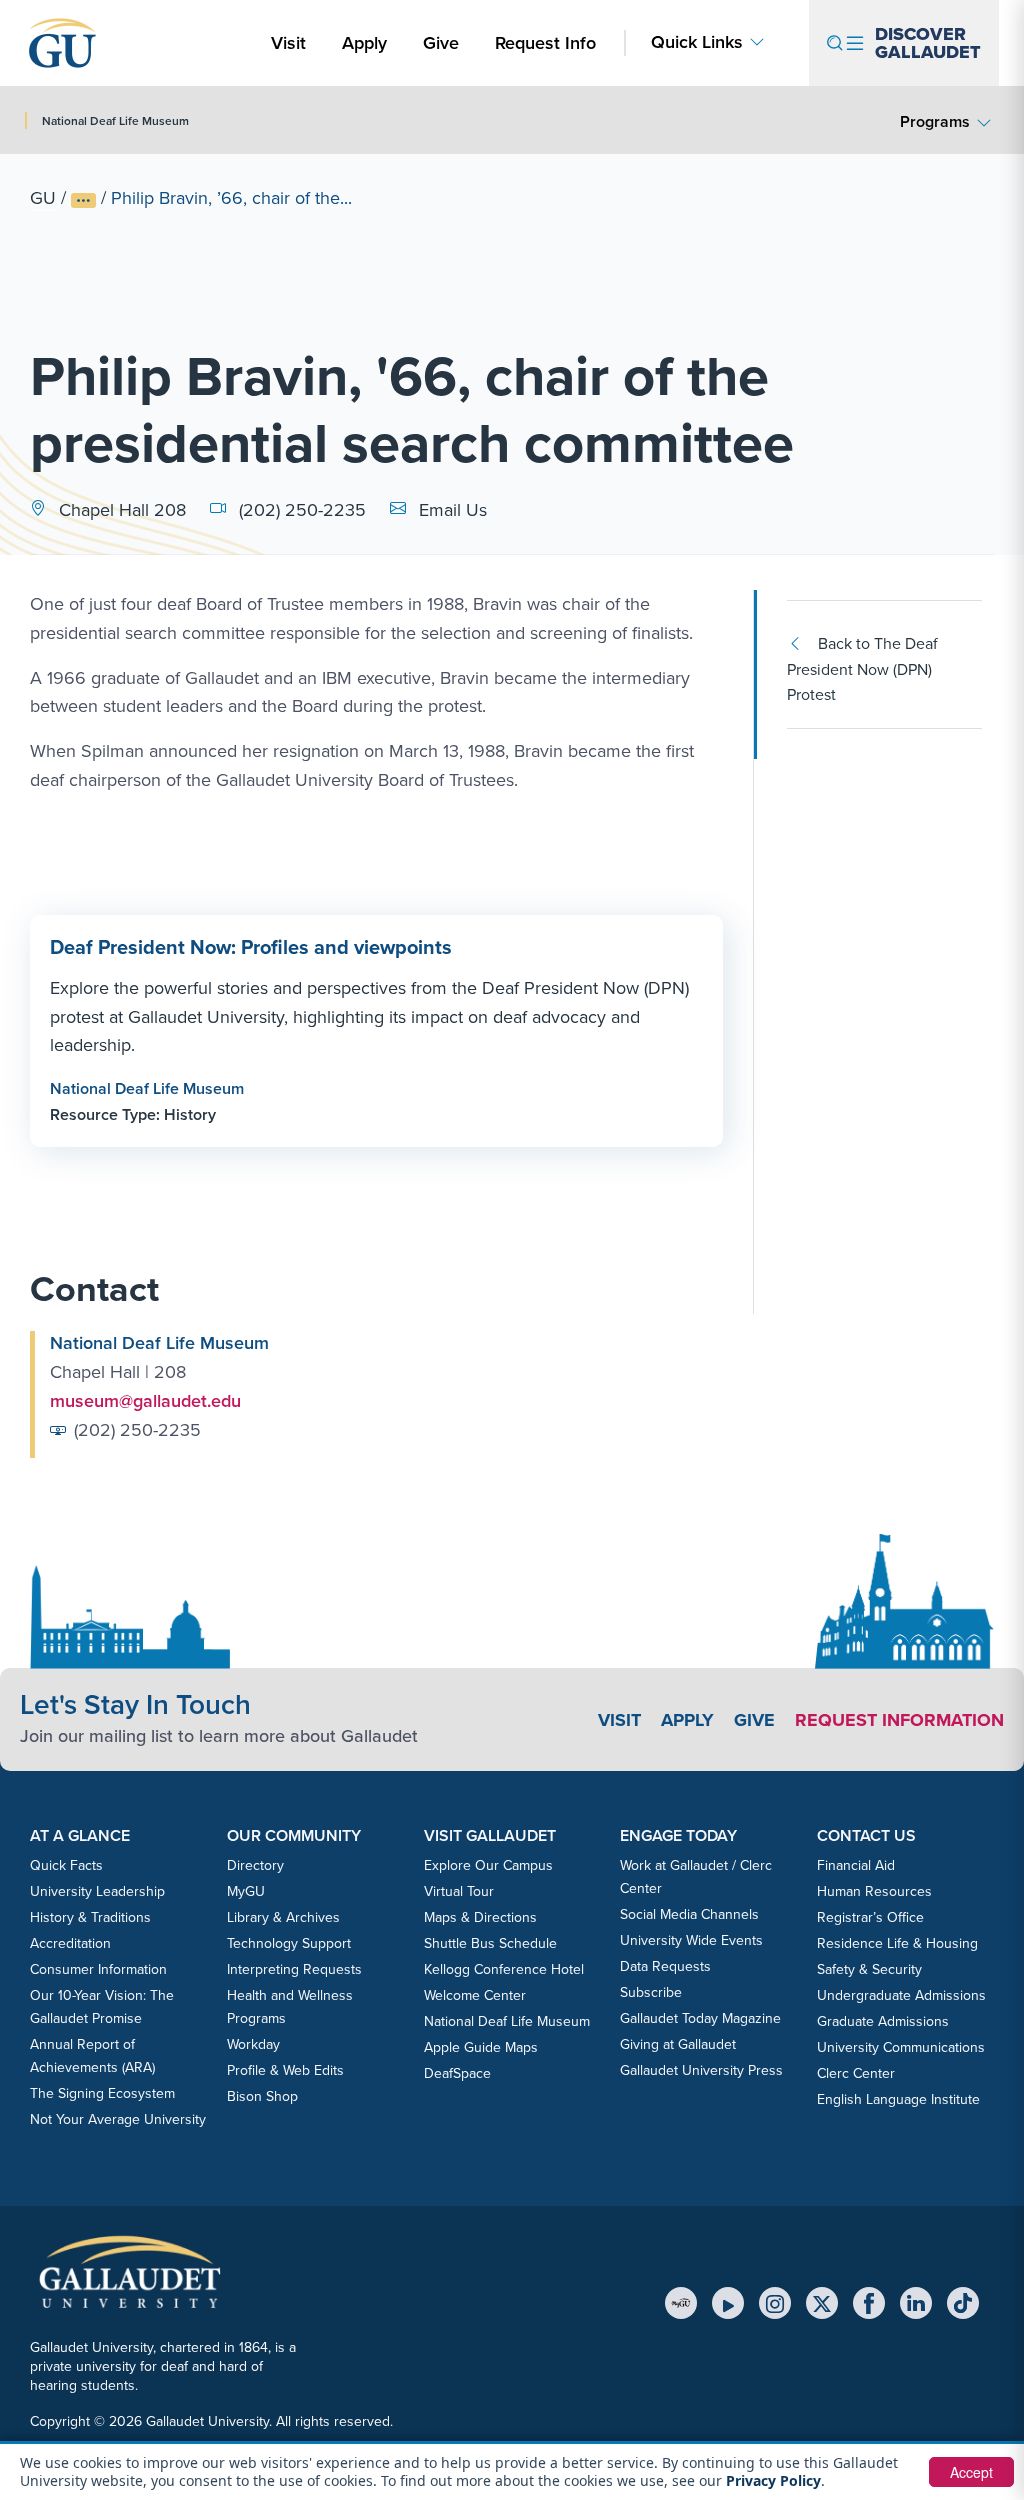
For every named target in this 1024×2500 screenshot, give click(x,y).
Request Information (899, 1720)
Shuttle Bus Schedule (490, 1943)
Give (441, 42)
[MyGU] (681, 2303)
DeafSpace (457, 2073)
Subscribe (651, 1992)
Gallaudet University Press (701, 2070)
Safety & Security (869, 1969)
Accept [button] (971, 2472)
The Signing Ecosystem (102, 2093)
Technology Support (289, 1943)
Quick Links (697, 42)
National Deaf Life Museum (147, 1088)
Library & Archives (283, 1917)
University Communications (901, 2047)
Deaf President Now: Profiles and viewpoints (251, 946)
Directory (255, 1865)
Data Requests (665, 1966)
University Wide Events (691, 1940)
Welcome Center (475, 1995)
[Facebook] (869, 2303)
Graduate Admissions (883, 2021)
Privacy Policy (773, 2480)
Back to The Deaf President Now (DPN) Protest (862, 668)
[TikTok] (963, 2303)
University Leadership (97, 1891)
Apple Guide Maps (481, 2047)
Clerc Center (856, 2073)
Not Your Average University (118, 2119)
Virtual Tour (459, 1891)
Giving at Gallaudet (678, 2044)
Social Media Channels (689, 1914)
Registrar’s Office (870, 1917)
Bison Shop (262, 2096)
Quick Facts (66, 1865)
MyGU (246, 1891)
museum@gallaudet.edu (145, 1400)
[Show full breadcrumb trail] (83, 201)
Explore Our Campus (488, 1865)
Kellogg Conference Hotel (504, 1969)
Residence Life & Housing (897, 1943)
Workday (253, 2044)
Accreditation (70, 1943)
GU (43, 197)
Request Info (545, 42)
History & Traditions (90, 1917)
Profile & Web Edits (285, 2070)
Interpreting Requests (294, 1969)
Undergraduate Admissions (901, 1995)
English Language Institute (898, 2099)
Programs (935, 121)
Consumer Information (98, 1969)
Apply (368, 42)
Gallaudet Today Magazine (700, 2018)
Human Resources (874, 1891)
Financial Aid (856, 1865)
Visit (288, 42)
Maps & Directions (480, 1917)
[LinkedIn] (916, 2303)
